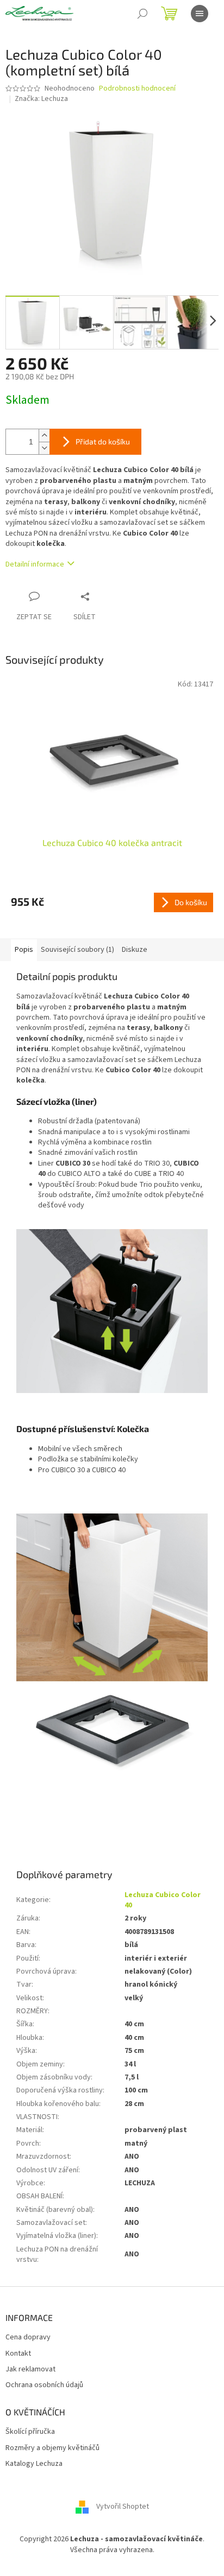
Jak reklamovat (30, 2370)
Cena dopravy (28, 2338)
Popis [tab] (24, 950)
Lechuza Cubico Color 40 (163, 1900)
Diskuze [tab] (135, 950)
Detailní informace (35, 564)
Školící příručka (30, 2432)
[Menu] (200, 14)
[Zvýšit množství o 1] (44, 435)
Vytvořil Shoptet (123, 2507)
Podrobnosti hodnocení (137, 89)
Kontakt (18, 2354)
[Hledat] (142, 14)
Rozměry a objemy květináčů (52, 2448)
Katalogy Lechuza (34, 2464)
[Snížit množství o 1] (44, 448)
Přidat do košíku (103, 441)
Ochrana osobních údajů (44, 2385)
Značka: (41, 99)
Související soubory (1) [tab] (77, 950)
